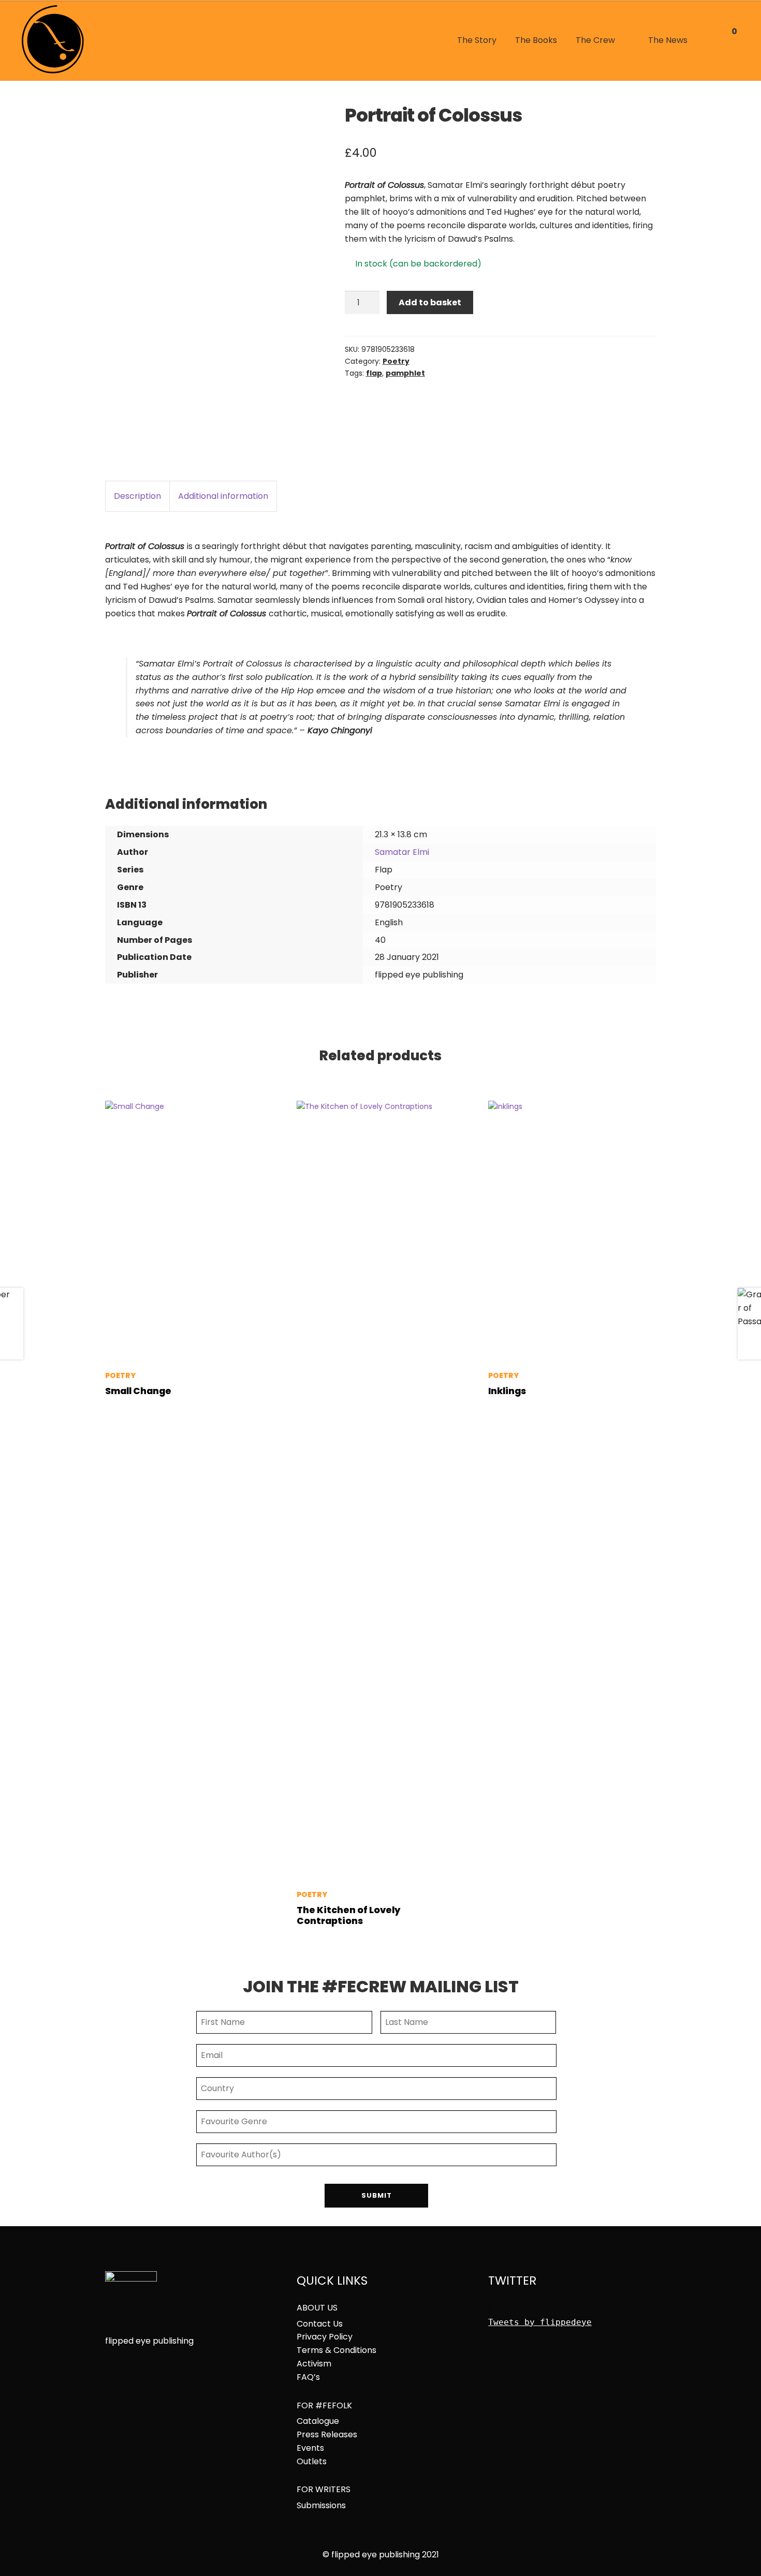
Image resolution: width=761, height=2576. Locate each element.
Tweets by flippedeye (540, 2322)
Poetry (396, 361)
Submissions (321, 2506)
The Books (536, 40)
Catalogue (318, 2421)
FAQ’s (308, 2377)
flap (374, 373)
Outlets (312, 2462)
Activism (314, 2364)
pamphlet (405, 373)
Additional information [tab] (223, 496)
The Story (477, 40)
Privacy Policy (325, 2337)
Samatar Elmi (402, 852)
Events (310, 2448)
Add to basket (430, 302)
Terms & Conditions (336, 2350)
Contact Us (320, 2324)
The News (668, 40)
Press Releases (327, 2435)
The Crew (595, 40)
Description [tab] (137, 496)
